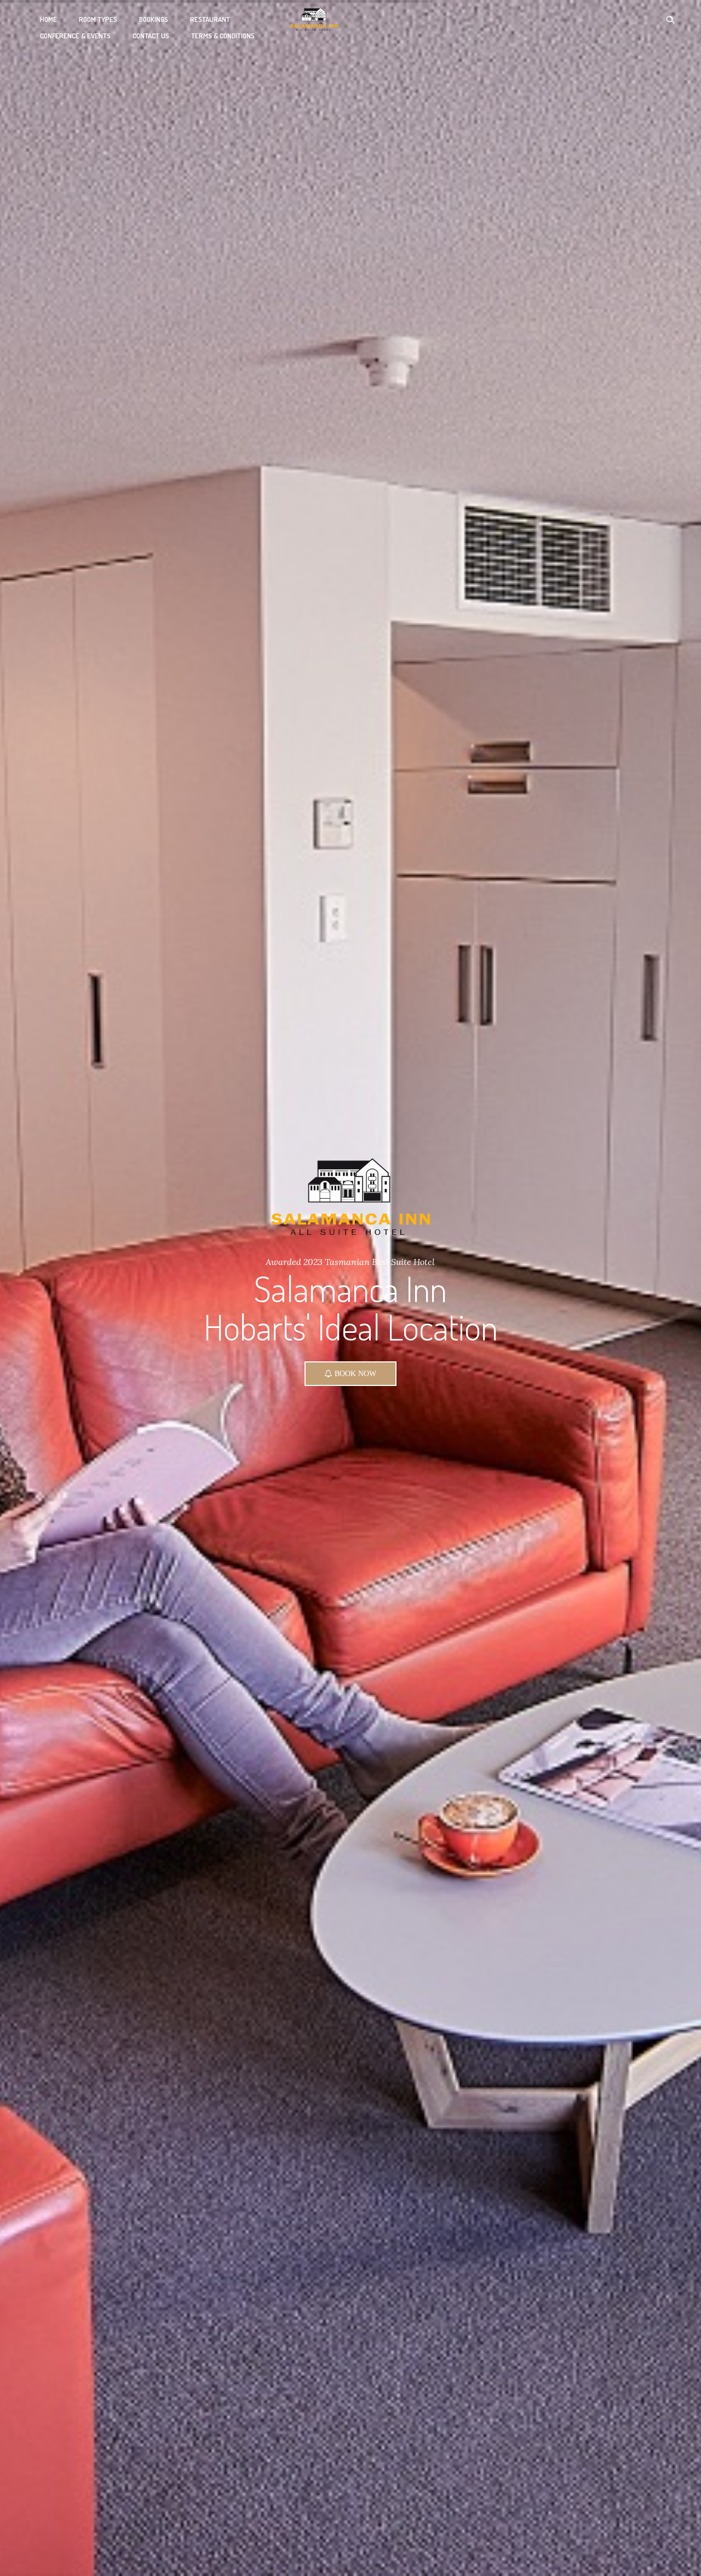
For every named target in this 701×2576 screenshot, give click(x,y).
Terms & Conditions (223, 36)
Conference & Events (75, 36)
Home (48, 19)
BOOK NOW (348, 1355)
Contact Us (151, 36)
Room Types (98, 19)
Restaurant (210, 19)
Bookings (154, 19)
